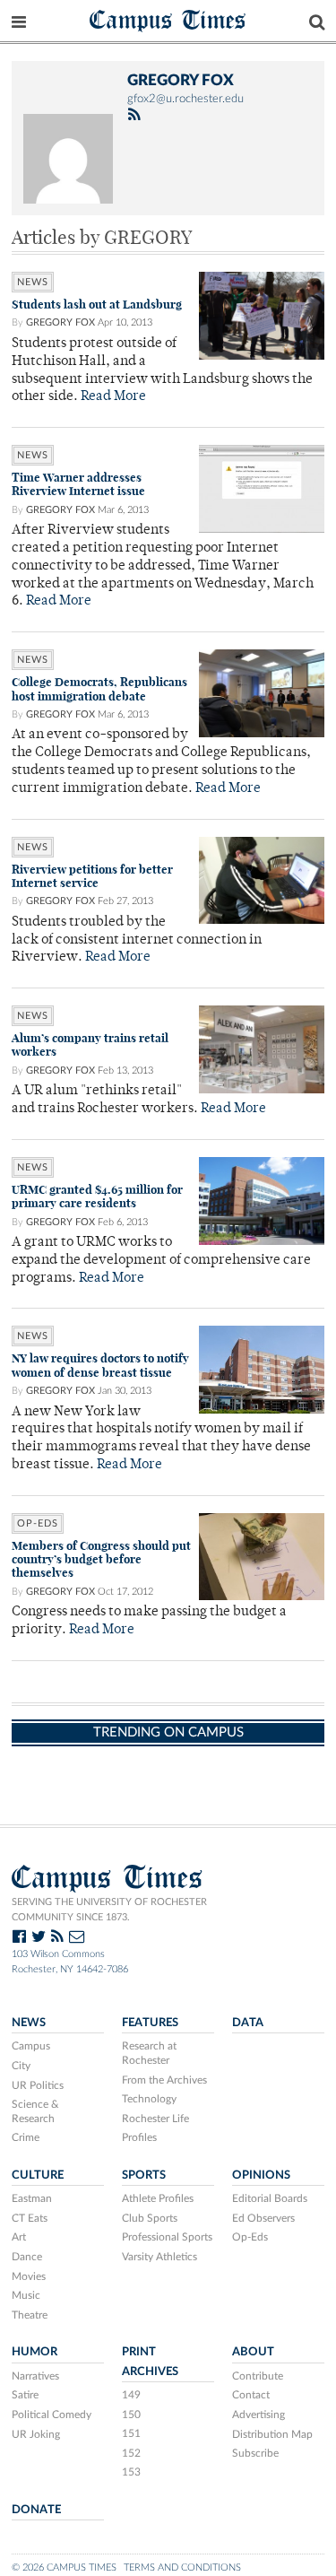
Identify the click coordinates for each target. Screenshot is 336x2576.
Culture (38, 2175)
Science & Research (35, 2111)
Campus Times (168, 19)
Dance (27, 2257)
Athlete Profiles (158, 2198)
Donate (36, 2510)
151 (131, 2433)
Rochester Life (155, 2119)
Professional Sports (167, 2237)
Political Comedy (52, 2415)
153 (131, 2472)
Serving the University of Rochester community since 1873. (109, 1910)
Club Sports (150, 2218)
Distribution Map (272, 2434)
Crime (26, 2137)
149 (131, 2395)
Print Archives (150, 2361)
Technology (149, 2099)
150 (131, 2415)
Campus (31, 2046)
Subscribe (255, 2453)
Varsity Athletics (159, 2257)
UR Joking (36, 2434)
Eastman (32, 2198)
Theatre (30, 2315)
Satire (25, 2395)
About (253, 2352)
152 (131, 2453)
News (33, 282)
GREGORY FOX (60, 322)
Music (26, 2295)
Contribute (258, 2376)
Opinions (261, 2175)
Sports (144, 2175)
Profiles (139, 2137)
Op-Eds (38, 1523)
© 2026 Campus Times (64, 2567)
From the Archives (164, 2080)
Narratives (35, 2376)
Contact (251, 2395)
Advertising (258, 2415)
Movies (29, 2276)
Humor (34, 2352)
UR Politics (38, 2085)
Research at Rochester (149, 2053)
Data (248, 2023)
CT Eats (30, 2218)
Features (150, 2023)
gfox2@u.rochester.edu (185, 99)
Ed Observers (263, 2218)
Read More (113, 397)
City (21, 2066)
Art (19, 2237)
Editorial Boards (270, 2198)
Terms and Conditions (182, 2567)
